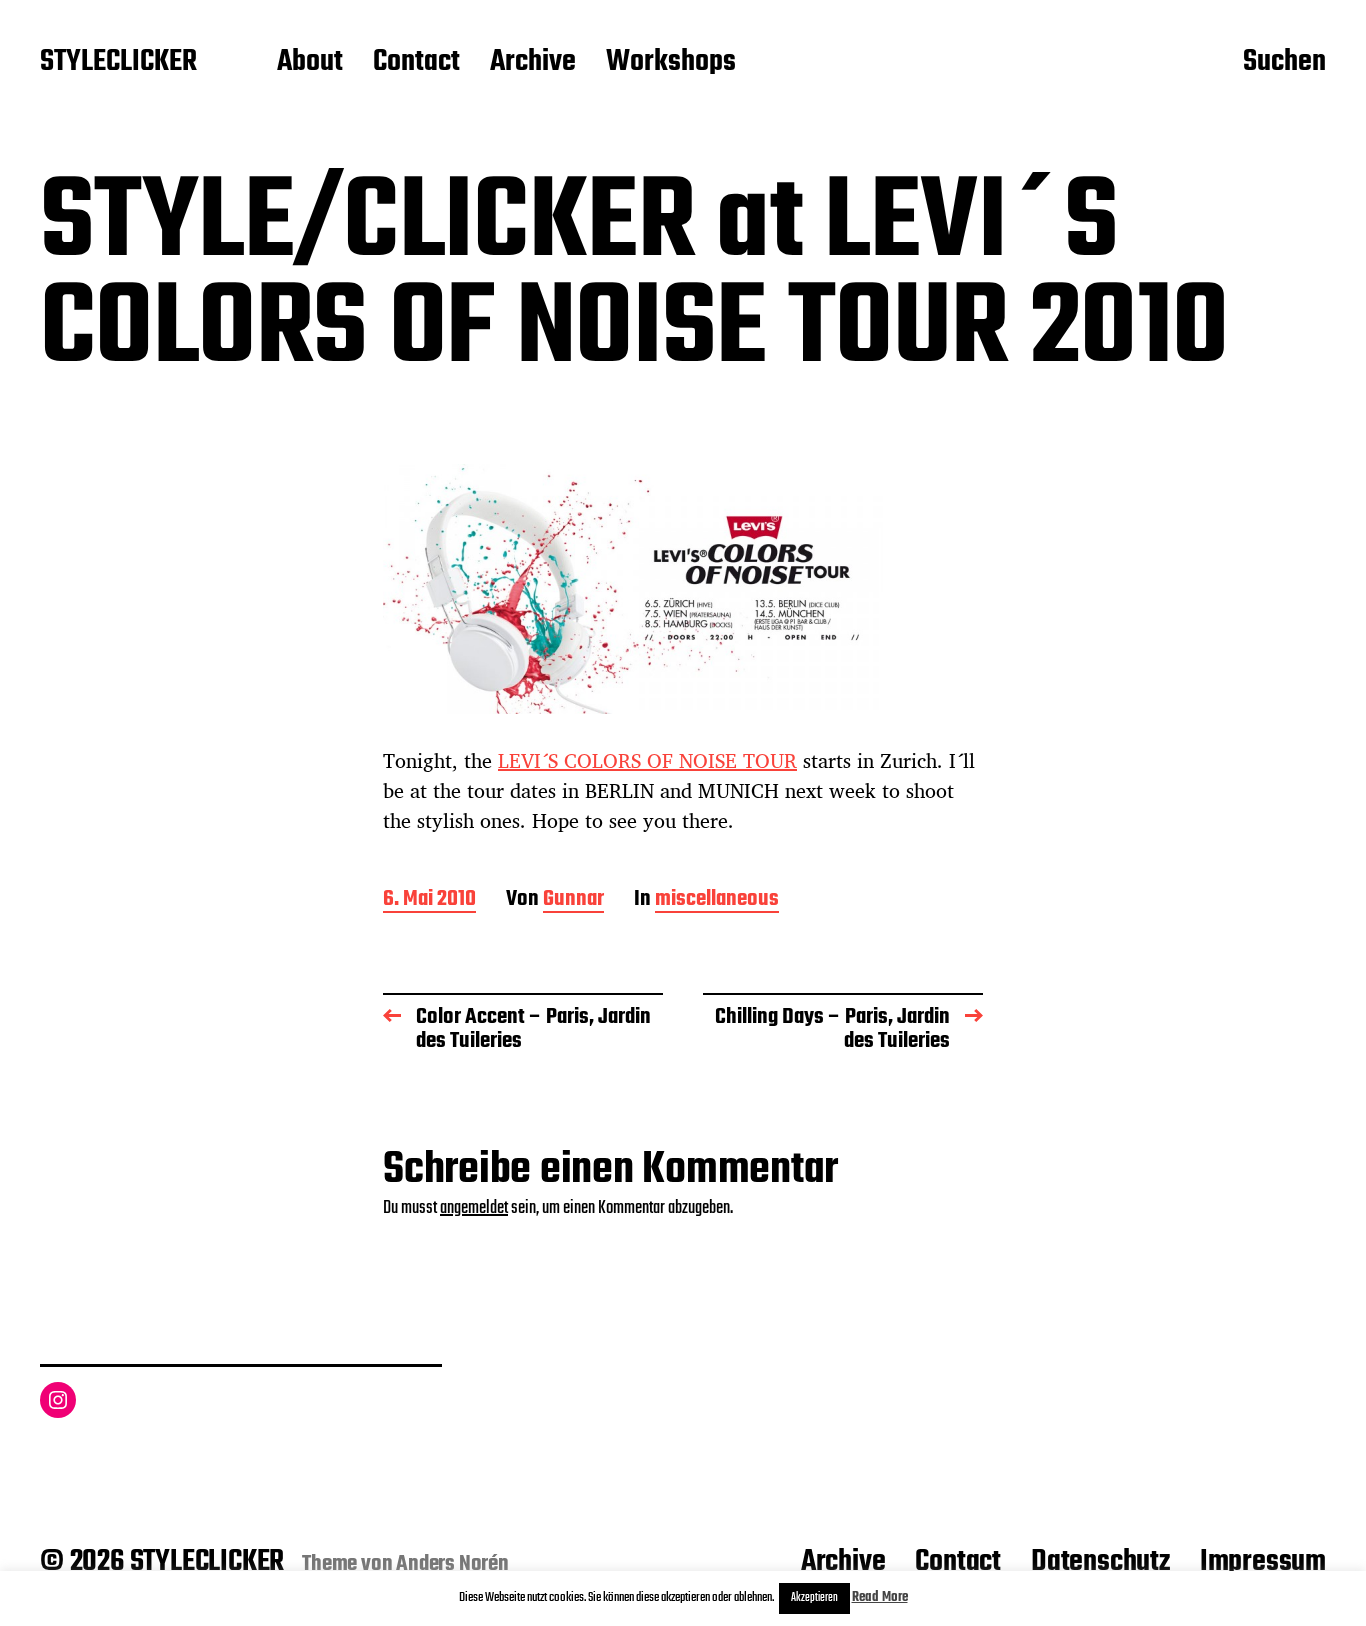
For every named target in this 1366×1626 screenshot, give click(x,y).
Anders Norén (452, 1564)
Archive (533, 63)
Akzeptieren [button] (814, 1598)
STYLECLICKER (118, 63)
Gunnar (573, 900)
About (310, 63)
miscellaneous (717, 900)
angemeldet (474, 1208)
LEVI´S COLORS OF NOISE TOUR (647, 760)
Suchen (1284, 63)
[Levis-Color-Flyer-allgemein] (683, 589)
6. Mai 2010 (429, 900)
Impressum (1263, 1562)
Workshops (671, 63)
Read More (880, 1597)
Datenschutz (1100, 1562)
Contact (416, 63)
